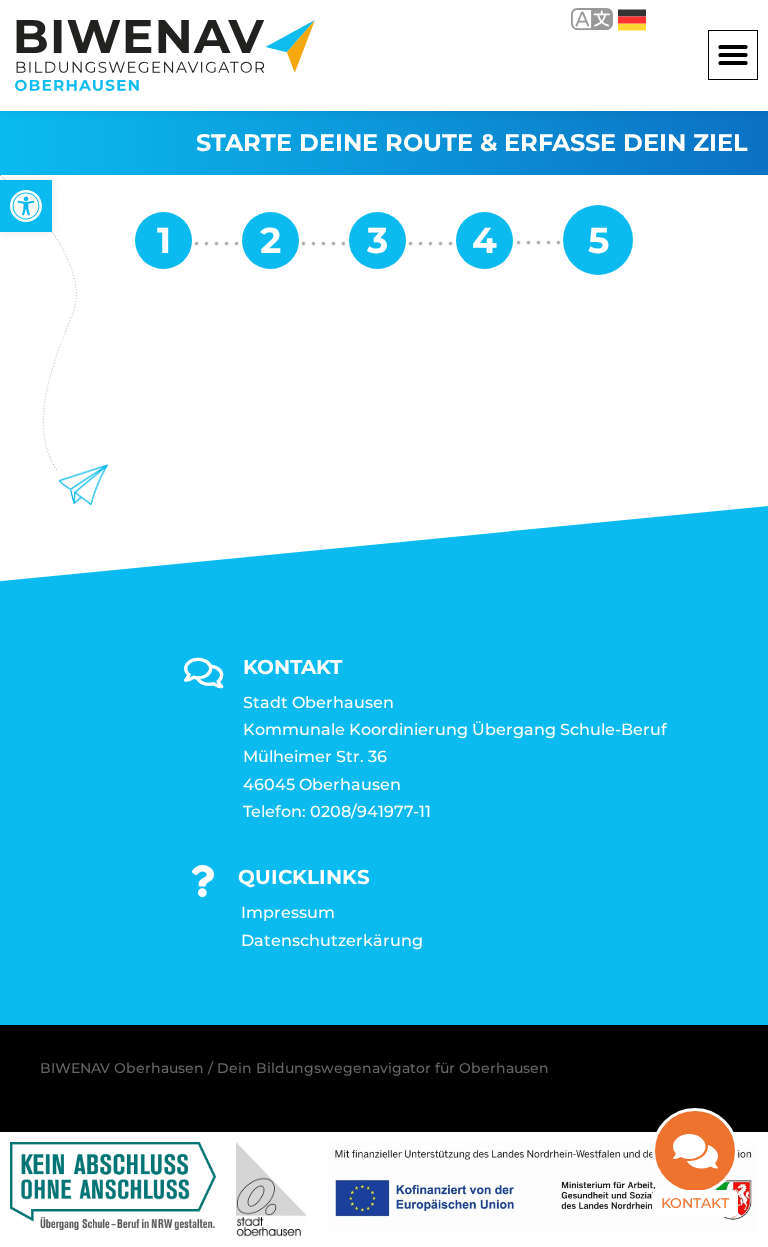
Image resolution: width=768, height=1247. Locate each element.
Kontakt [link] (695, 1203)
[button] (733, 55)
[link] (26, 206)
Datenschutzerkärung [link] (332, 940)
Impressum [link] (288, 912)
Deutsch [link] (617, 18)
